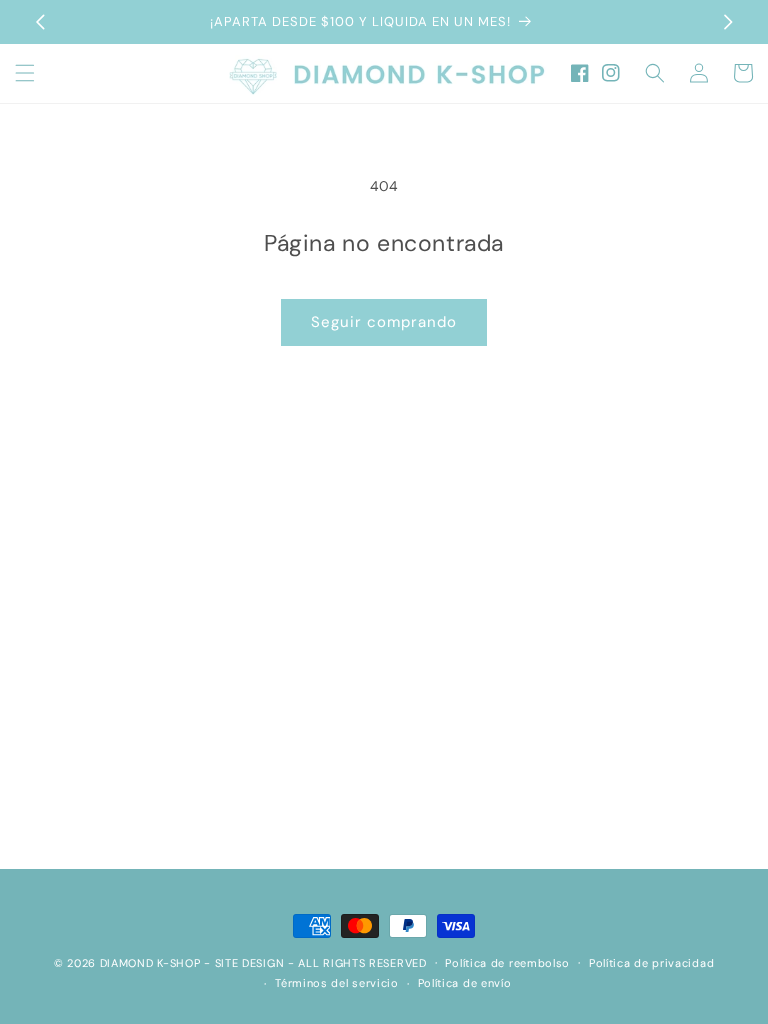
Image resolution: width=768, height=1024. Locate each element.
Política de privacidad (651, 963)
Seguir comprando (384, 322)
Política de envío (465, 983)
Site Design (250, 963)
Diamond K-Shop (150, 963)
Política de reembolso (507, 963)
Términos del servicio (337, 983)
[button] (25, 73)
